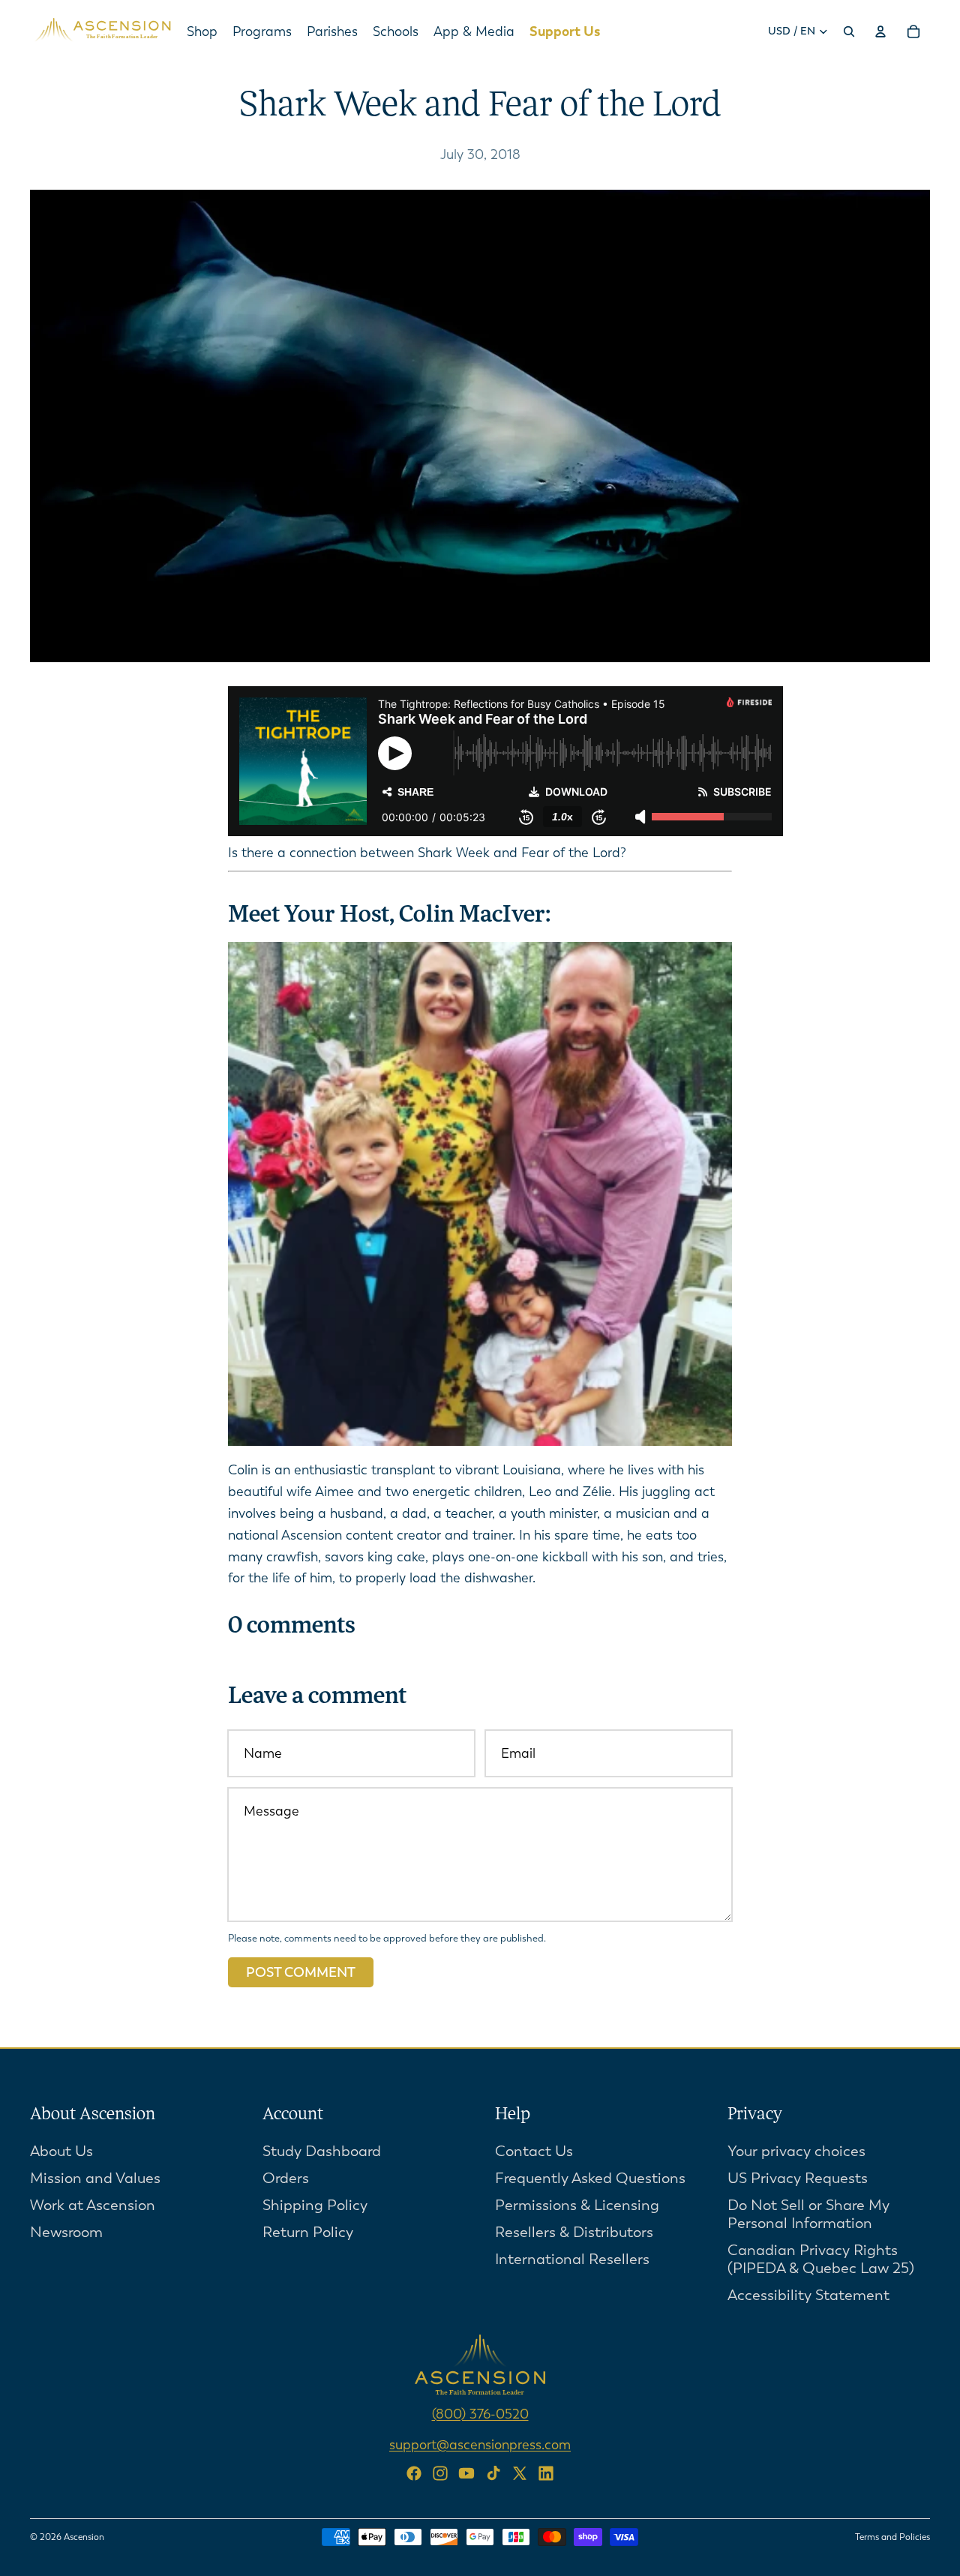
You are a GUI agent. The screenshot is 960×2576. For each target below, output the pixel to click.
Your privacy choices (796, 2151)
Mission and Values (95, 2178)
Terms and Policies (892, 2537)
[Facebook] (414, 2473)
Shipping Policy (315, 2205)
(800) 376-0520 (480, 2414)
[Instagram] (440, 2473)
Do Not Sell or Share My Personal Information (808, 2214)
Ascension (84, 2537)
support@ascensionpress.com (480, 2445)
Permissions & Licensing (577, 2205)
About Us (61, 2151)
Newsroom (66, 2232)
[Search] (849, 31)
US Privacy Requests (798, 2178)
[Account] (880, 31)
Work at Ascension (93, 2205)
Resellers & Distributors (574, 2232)
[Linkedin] (546, 2473)
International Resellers (572, 2259)
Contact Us (534, 2151)
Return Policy (308, 2232)
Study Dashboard (322, 2151)
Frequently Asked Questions (590, 2178)
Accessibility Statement (808, 2295)
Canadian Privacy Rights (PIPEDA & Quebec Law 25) (821, 2259)
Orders (286, 2178)
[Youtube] (466, 2473)
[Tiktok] (493, 2473)
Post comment (301, 1972)
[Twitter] (520, 2473)
